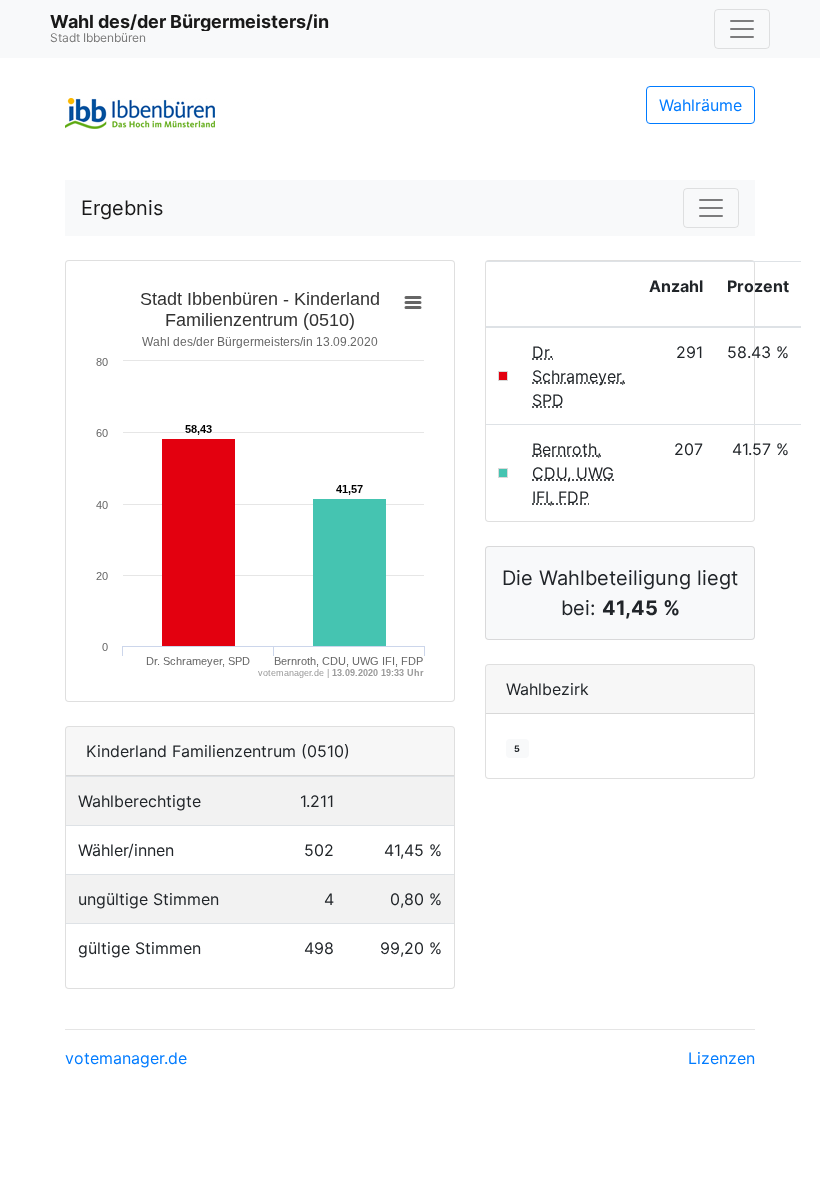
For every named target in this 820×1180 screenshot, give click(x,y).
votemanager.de (126, 1058)
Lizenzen (721, 1058)
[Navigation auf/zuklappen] (742, 29)
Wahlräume (700, 105)
